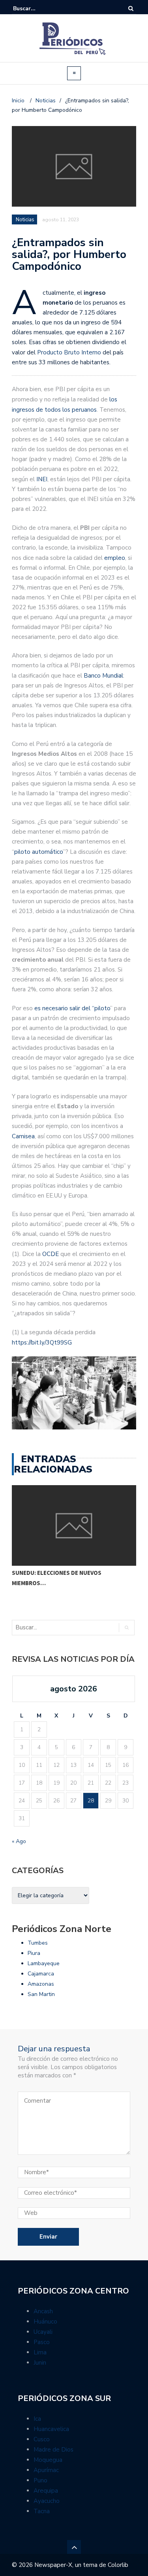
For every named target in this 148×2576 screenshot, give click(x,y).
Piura (34, 1953)
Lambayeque (44, 1963)
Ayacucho (47, 2501)
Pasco (42, 2342)
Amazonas (41, 1984)
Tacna (42, 2511)
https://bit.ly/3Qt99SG (42, 1343)
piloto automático (38, 852)
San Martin (41, 1994)
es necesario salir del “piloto (72, 1008)
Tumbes (38, 1943)
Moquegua (48, 2460)
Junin (40, 2363)
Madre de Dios (53, 2450)
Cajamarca (41, 1974)
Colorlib (118, 2565)
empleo (115, 558)
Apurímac (46, 2470)
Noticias (25, 220)
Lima (40, 2352)
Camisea (23, 1136)
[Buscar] (131, 8)
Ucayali (43, 2332)
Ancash (43, 2311)
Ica (37, 2419)
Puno (40, 2480)
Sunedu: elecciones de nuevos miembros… (57, 1578)
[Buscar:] (37, 8)
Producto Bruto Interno (68, 352)
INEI (42, 479)
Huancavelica (51, 2429)
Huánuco (45, 2322)
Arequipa (46, 2491)
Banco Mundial (103, 676)
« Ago (19, 1841)
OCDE (51, 1254)
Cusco (42, 2439)
